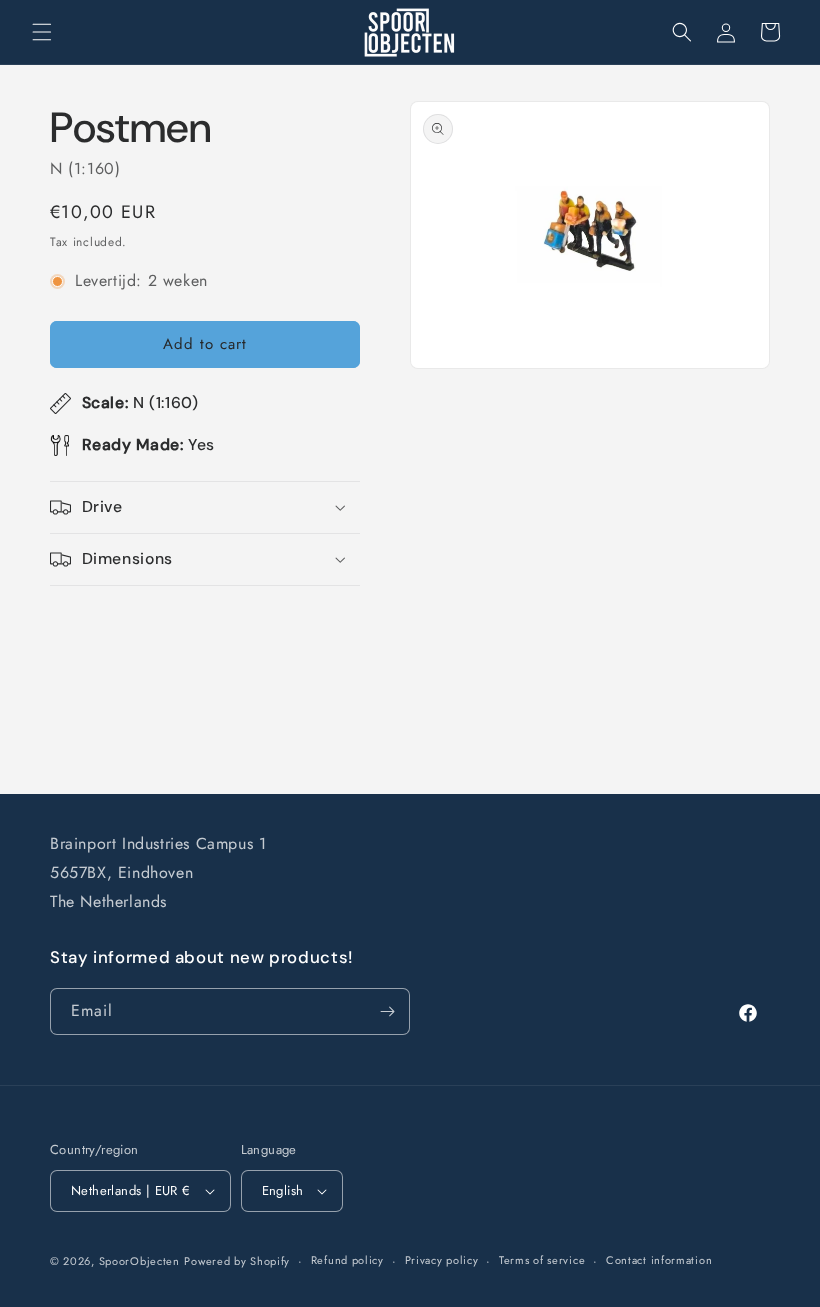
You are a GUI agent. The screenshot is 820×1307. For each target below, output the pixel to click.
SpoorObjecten (139, 1261)
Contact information (659, 1260)
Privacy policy (442, 1260)
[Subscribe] (387, 1011)
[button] (42, 32)
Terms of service (542, 1260)
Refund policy (347, 1260)
